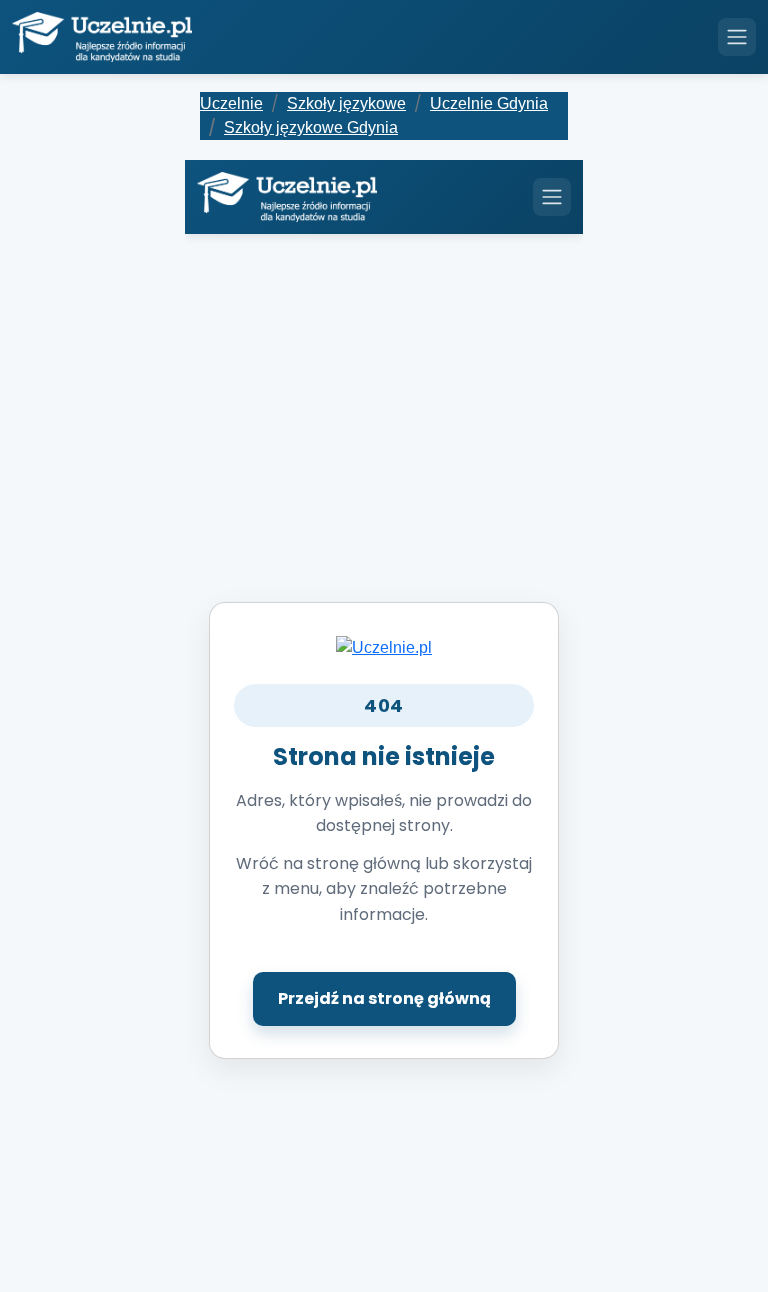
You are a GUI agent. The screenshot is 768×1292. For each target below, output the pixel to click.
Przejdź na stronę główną (384, 998)
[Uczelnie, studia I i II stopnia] (102, 37)
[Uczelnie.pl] (384, 646)
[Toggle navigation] (737, 37)
